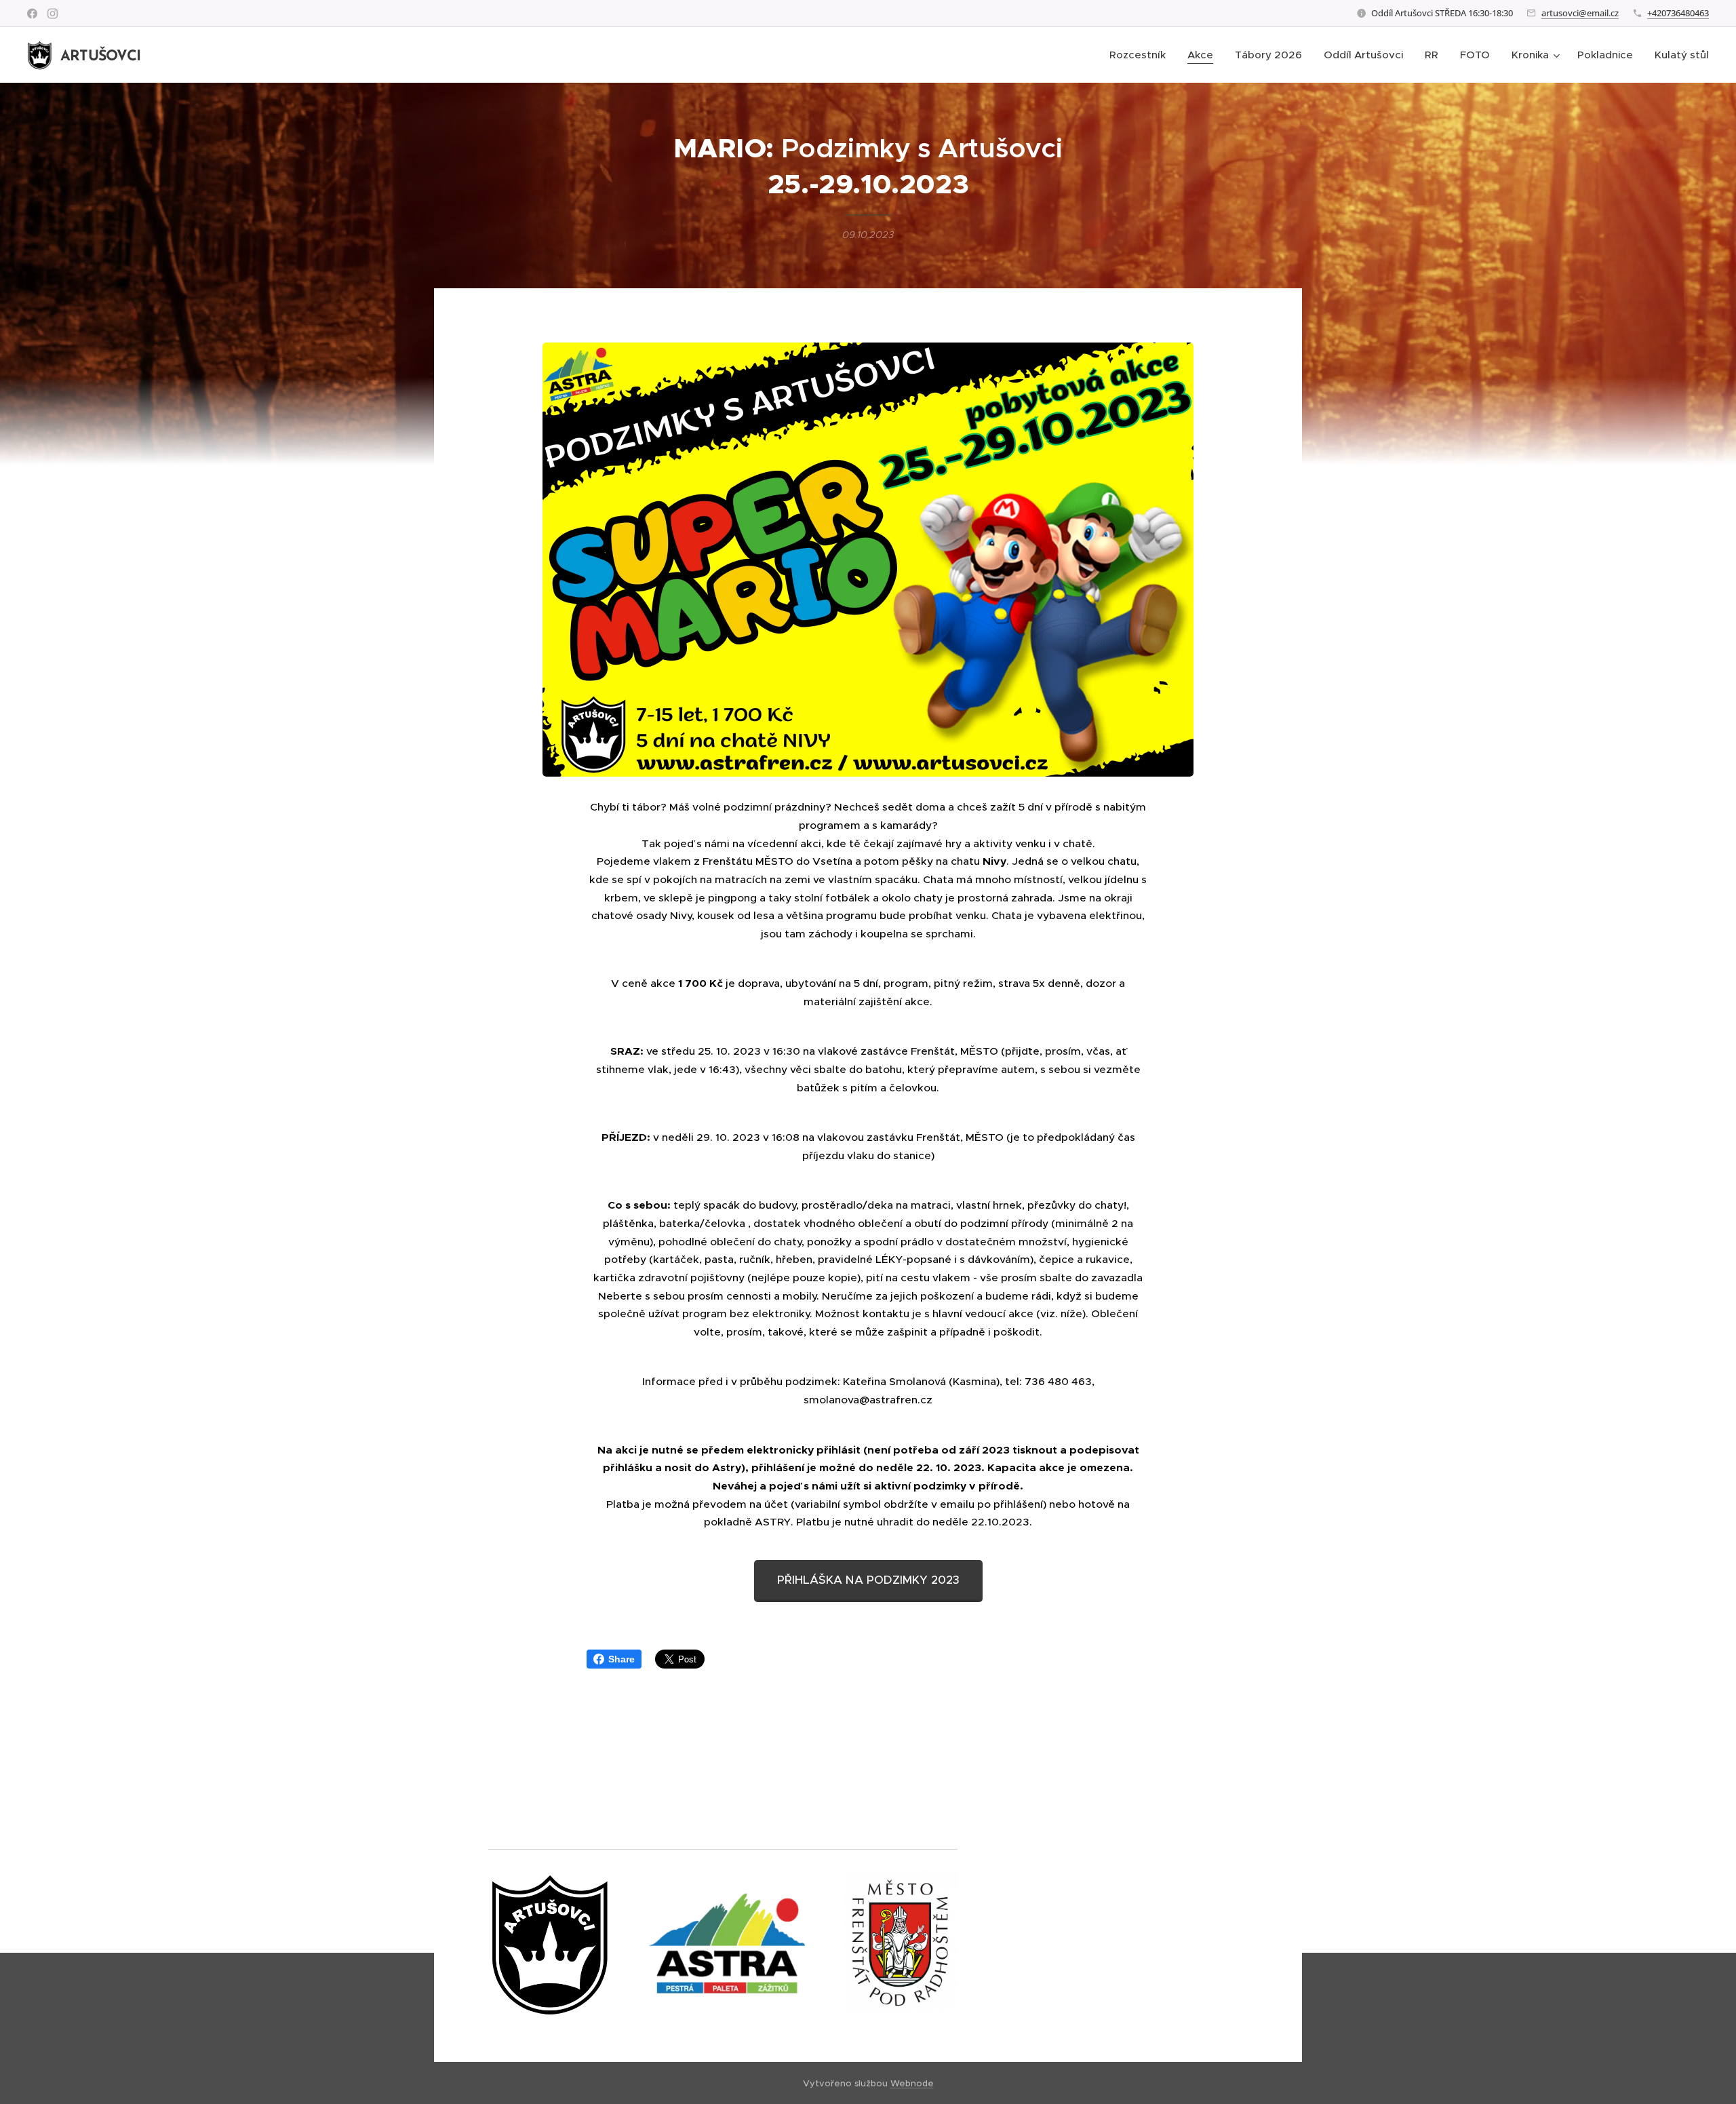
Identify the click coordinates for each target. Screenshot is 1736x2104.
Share (622, 1659)
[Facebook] (32, 14)
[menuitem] (1141, 55)
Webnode (912, 2083)
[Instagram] (53, 14)
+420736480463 (1678, 13)
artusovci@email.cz (1580, 13)
